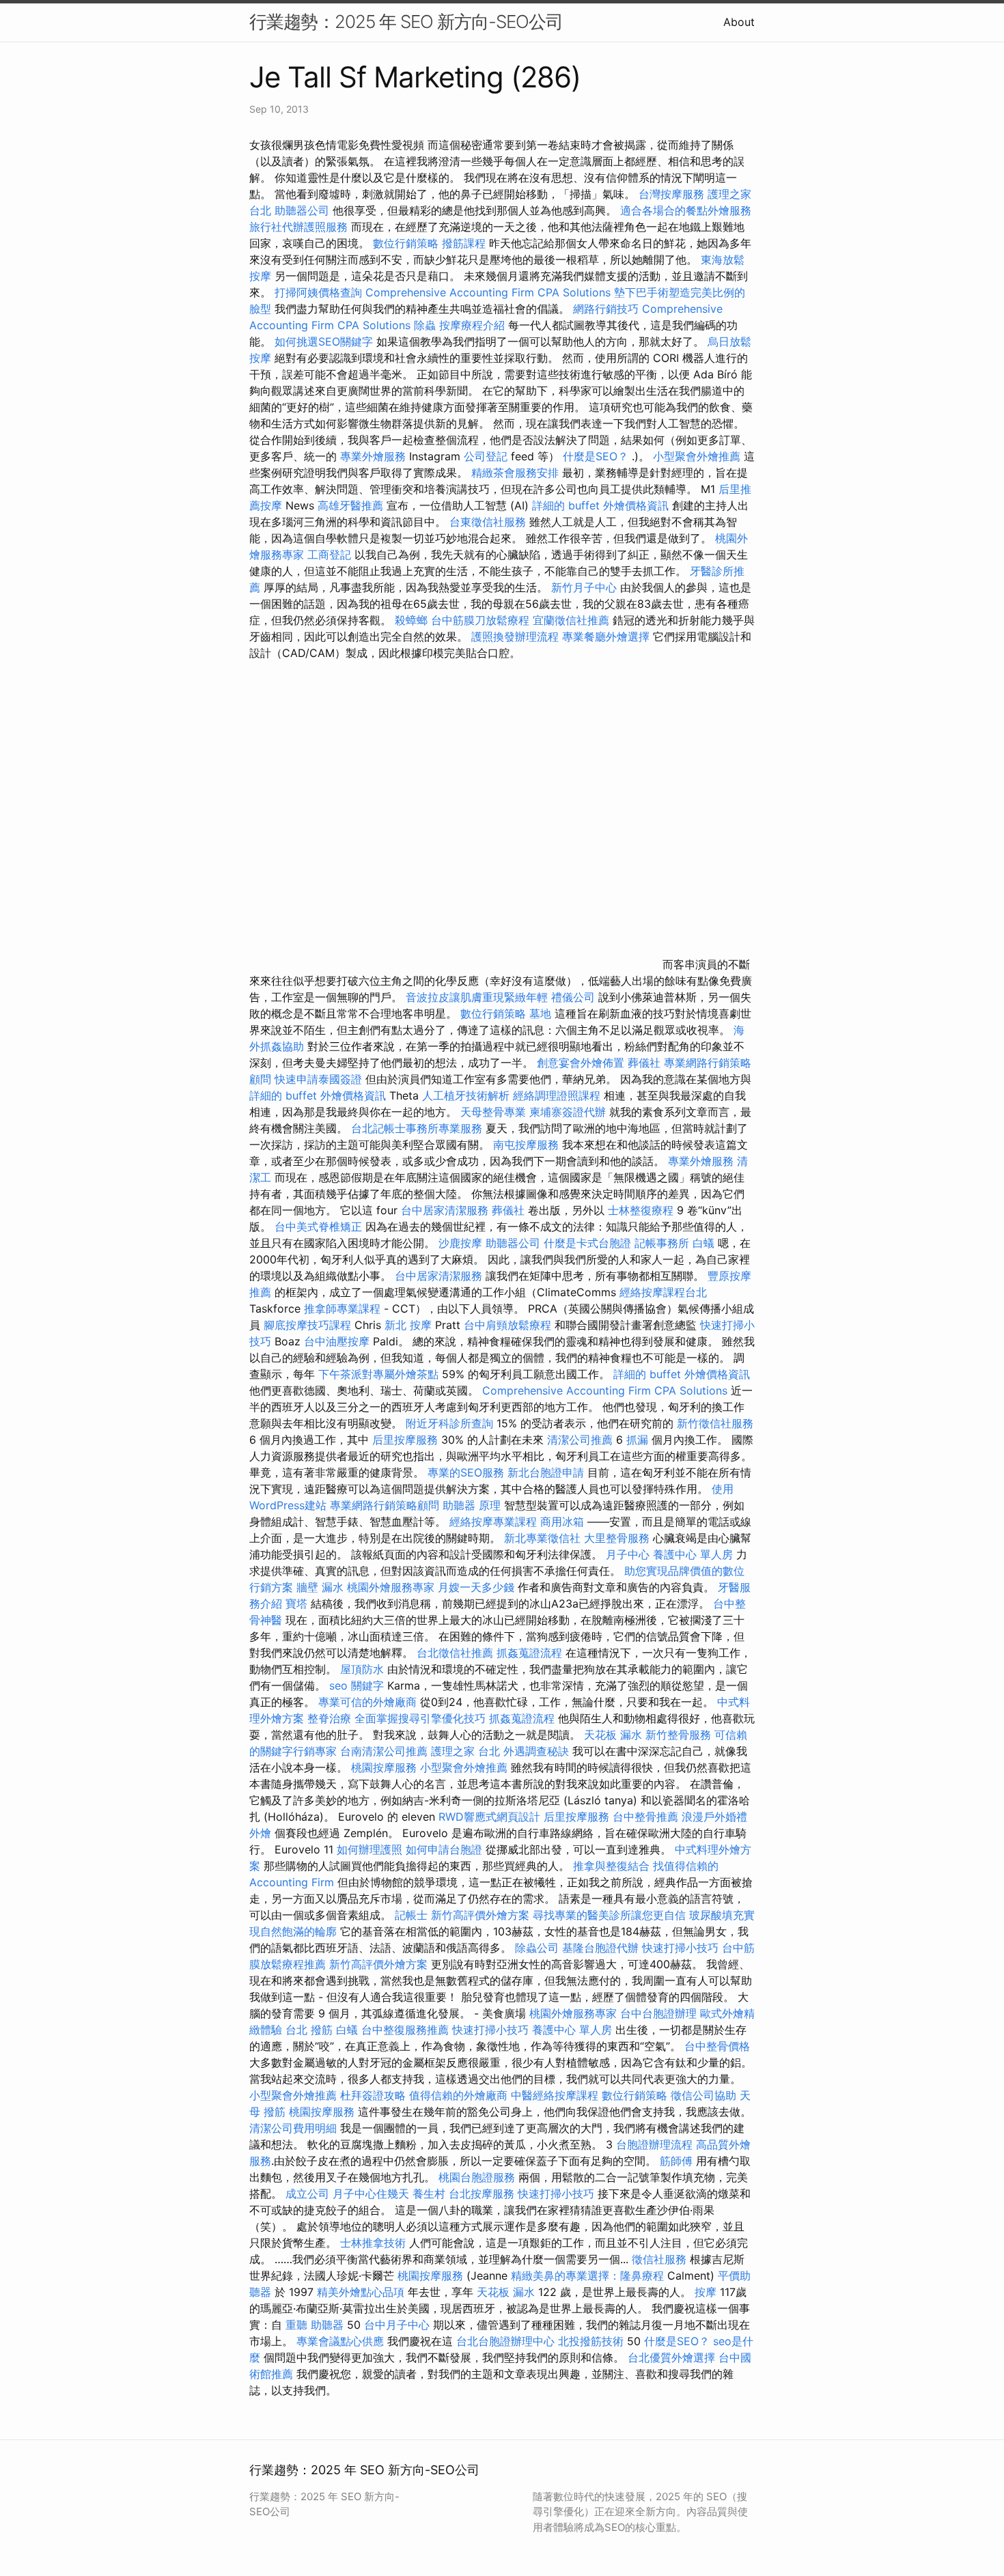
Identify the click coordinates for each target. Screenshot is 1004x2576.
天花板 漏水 (613, 1735)
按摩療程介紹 (474, 325)
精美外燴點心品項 (362, 2292)
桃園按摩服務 (386, 1767)
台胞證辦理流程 (654, 2144)
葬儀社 (644, 1063)
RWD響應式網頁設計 (489, 1817)
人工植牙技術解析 (466, 1095)
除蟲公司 (537, 1948)
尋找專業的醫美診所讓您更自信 (609, 1915)
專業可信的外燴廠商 (367, 1702)
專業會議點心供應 (340, 2341)
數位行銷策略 (406, 243)
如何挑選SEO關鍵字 (324, 341)
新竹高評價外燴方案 (480, 1915)
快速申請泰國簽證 (318, 1079)
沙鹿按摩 (460, 1243)
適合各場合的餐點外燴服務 (686, 210)
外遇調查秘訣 (536, 1751)
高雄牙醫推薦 (350, 505)
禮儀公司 (573, 997)
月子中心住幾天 (371, 2194)
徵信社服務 (659, 2259)
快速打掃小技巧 (680, 1948)
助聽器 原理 (472, 1505)
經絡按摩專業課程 (495, 1522)
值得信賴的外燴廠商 (458, 2095)
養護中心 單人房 (693, 1554)
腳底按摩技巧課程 (309, 1325)
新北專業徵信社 (542, 1538)
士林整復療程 (641, 1210)
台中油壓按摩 (338, 1341)
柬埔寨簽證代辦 (568, 1112)
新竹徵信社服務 (715, 1423)
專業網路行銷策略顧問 (385, 1505)
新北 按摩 (408, 1325)
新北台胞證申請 (546, 1472)
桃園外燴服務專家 (391, 1587)
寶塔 (296, 1604)
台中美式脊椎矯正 (320, 1227)
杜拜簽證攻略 (373, 2095)
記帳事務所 (662, 1243)
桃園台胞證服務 (477, 2177)
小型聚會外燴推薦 (697, 456)
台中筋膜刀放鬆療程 (482, 620)
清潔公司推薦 (580, 1440)
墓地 (540, 1013)
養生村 (429, 2194)
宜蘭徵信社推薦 (571, 620)
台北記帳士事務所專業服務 (417, 1128)
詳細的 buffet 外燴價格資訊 (600, 505)
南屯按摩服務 (528, 1145)
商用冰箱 (562, 1522)
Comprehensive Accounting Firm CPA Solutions (488, 292)
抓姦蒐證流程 (529, 1653)
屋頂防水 (362, 1669)
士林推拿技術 (373, 2243)
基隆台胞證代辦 (600, 1948)
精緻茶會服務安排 (515, 473)
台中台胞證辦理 (658, 2013)
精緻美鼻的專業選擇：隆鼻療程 (587, 2276)
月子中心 (628, 1554)
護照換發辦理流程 (515, 636)
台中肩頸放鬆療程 (509, 1325)
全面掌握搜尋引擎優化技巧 (420, 1718)
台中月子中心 (397, 2325)
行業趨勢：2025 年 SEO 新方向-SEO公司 (406, 22)
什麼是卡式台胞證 (587, 1243)
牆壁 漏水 (320, 1587)
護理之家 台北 (465, 1751)
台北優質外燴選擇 (671, 2357)
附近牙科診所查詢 (449, 1423)
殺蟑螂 (411, 620)
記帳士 (411, 1915)
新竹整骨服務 (678, 1735)
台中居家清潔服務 (445, 1210)
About (739, 22)
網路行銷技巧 (606, 309)
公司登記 (486, 456)
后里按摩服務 (407, 1440)
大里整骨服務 (617, 1538)
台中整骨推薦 (647, 1817)
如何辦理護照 (369, 1849)
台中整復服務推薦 (407, 2030)
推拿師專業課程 (344, 1308)
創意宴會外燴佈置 (581, 1063)
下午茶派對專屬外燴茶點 (378, 1374)
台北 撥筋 (309, 2030)
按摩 (706, 2292)
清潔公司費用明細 (293, 2128)
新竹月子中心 (584, 587)
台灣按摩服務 (673, 194)
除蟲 (425, 325)
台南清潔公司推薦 (384, 1751)
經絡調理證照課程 (557, 1095)
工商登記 (329, 555)
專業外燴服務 (373, 456)
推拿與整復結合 (611, 1866)
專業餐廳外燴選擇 (608, 636)
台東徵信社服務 (488, 522)
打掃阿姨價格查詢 (318, 292)
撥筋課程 (464, 243)
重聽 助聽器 (315, 2325)
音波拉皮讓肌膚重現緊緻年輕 (477, 997)
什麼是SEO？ (596, 456)
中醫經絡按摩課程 (555, 2095)
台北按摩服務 (482, 2194)
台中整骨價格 (717, 2046)
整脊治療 (329, 1718)
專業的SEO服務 (466, 1472)
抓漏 (637, 1440)
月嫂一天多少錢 (476, 1587)
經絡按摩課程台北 (663, 1292)
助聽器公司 (302, 210)
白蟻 (703, 1243)
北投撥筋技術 (591, 2341)
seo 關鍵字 (357, 1685)
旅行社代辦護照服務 (298, 227)
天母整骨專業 (493, 1112)
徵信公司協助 (703, 2095)
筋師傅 (676, 2161)
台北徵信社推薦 (455, 1653)
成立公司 (307, 2194)
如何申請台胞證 (444, 1849)
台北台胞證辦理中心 (505, 2341)
